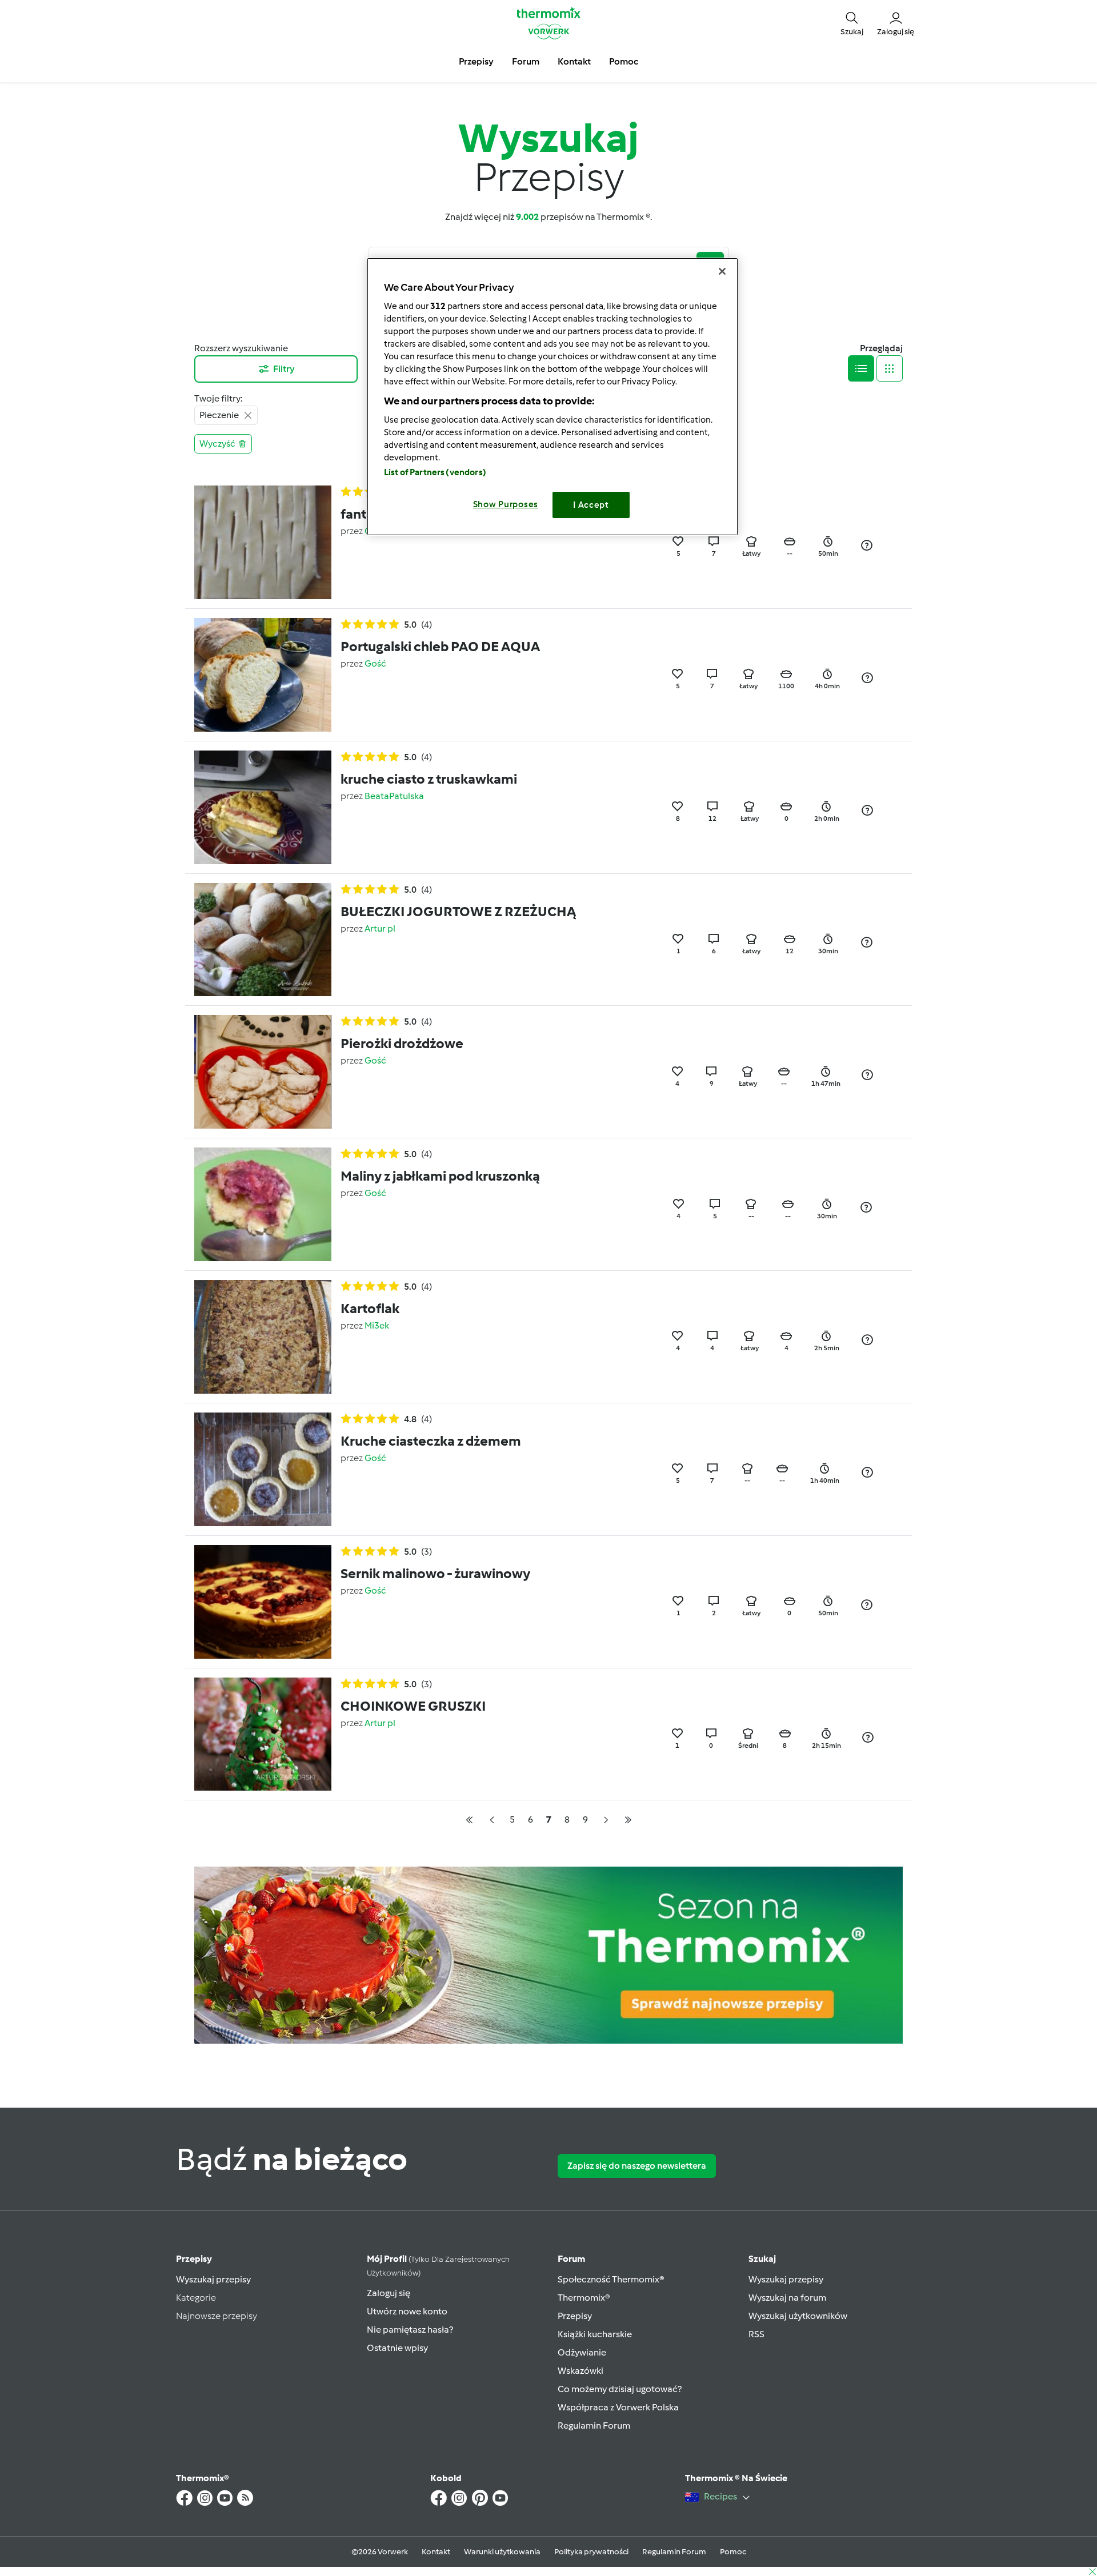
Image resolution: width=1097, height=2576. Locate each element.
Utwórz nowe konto (407, 2311)
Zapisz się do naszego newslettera (637, 2166)
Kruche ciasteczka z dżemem (431, 1441)
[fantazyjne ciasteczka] (263, 541)
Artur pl (380, 928)
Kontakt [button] (574, 61)
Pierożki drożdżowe (402, 1043)
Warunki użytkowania (502, 2552)
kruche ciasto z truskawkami (429, 779)
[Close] (722, 271)
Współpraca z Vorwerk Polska (618, 2407)
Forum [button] (526, 61)
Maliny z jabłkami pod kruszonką (440, 1176)
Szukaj (762, 2259)
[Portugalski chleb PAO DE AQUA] (263, 674)
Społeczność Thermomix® (611, 2279)
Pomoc (733, 2552)
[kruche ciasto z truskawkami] (263, 806)
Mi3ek (377, 1325)
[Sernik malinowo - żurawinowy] (263, 1601)
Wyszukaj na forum (787, 2298)
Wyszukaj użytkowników (798, 2316)
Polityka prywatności (591, 2552)
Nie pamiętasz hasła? (410, 2330)
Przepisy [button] (476, 61)
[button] (852, 23)
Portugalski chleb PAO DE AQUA (440, 646)
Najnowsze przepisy (217, 2316)
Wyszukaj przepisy (213, 2279)
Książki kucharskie (595, 2334)
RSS (756, 2334)
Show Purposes (506, 504)
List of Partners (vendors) (435, 472)
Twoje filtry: (218, 398)
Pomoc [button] (624, 61)
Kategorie (196, 2298)
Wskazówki (580, 2371)
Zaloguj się (389, 2293)
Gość (375, 663)
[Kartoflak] (263, 1336)
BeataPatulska (394, 796)
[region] (552, 397)
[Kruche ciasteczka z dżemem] (263, 1468)
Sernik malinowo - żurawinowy (435, 1573)
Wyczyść (217, 444)
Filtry (284, 369)
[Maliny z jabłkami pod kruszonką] (263, 1204)
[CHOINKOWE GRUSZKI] (263, 1733)
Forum (571, 2259)
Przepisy (194, 2259)
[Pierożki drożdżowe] (263, 1071)
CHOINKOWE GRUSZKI (413, 1706)
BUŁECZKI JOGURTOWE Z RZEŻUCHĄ (458, 911)
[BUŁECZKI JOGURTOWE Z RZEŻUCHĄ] (263, 939)
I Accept (591, 505)
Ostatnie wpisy (397, 2348)
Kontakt (436, 2552)
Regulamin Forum (594, 2425)
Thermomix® (584, 2298)
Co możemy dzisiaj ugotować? (620, 2389)
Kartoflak (370, 1308)
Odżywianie (582, 2352)
